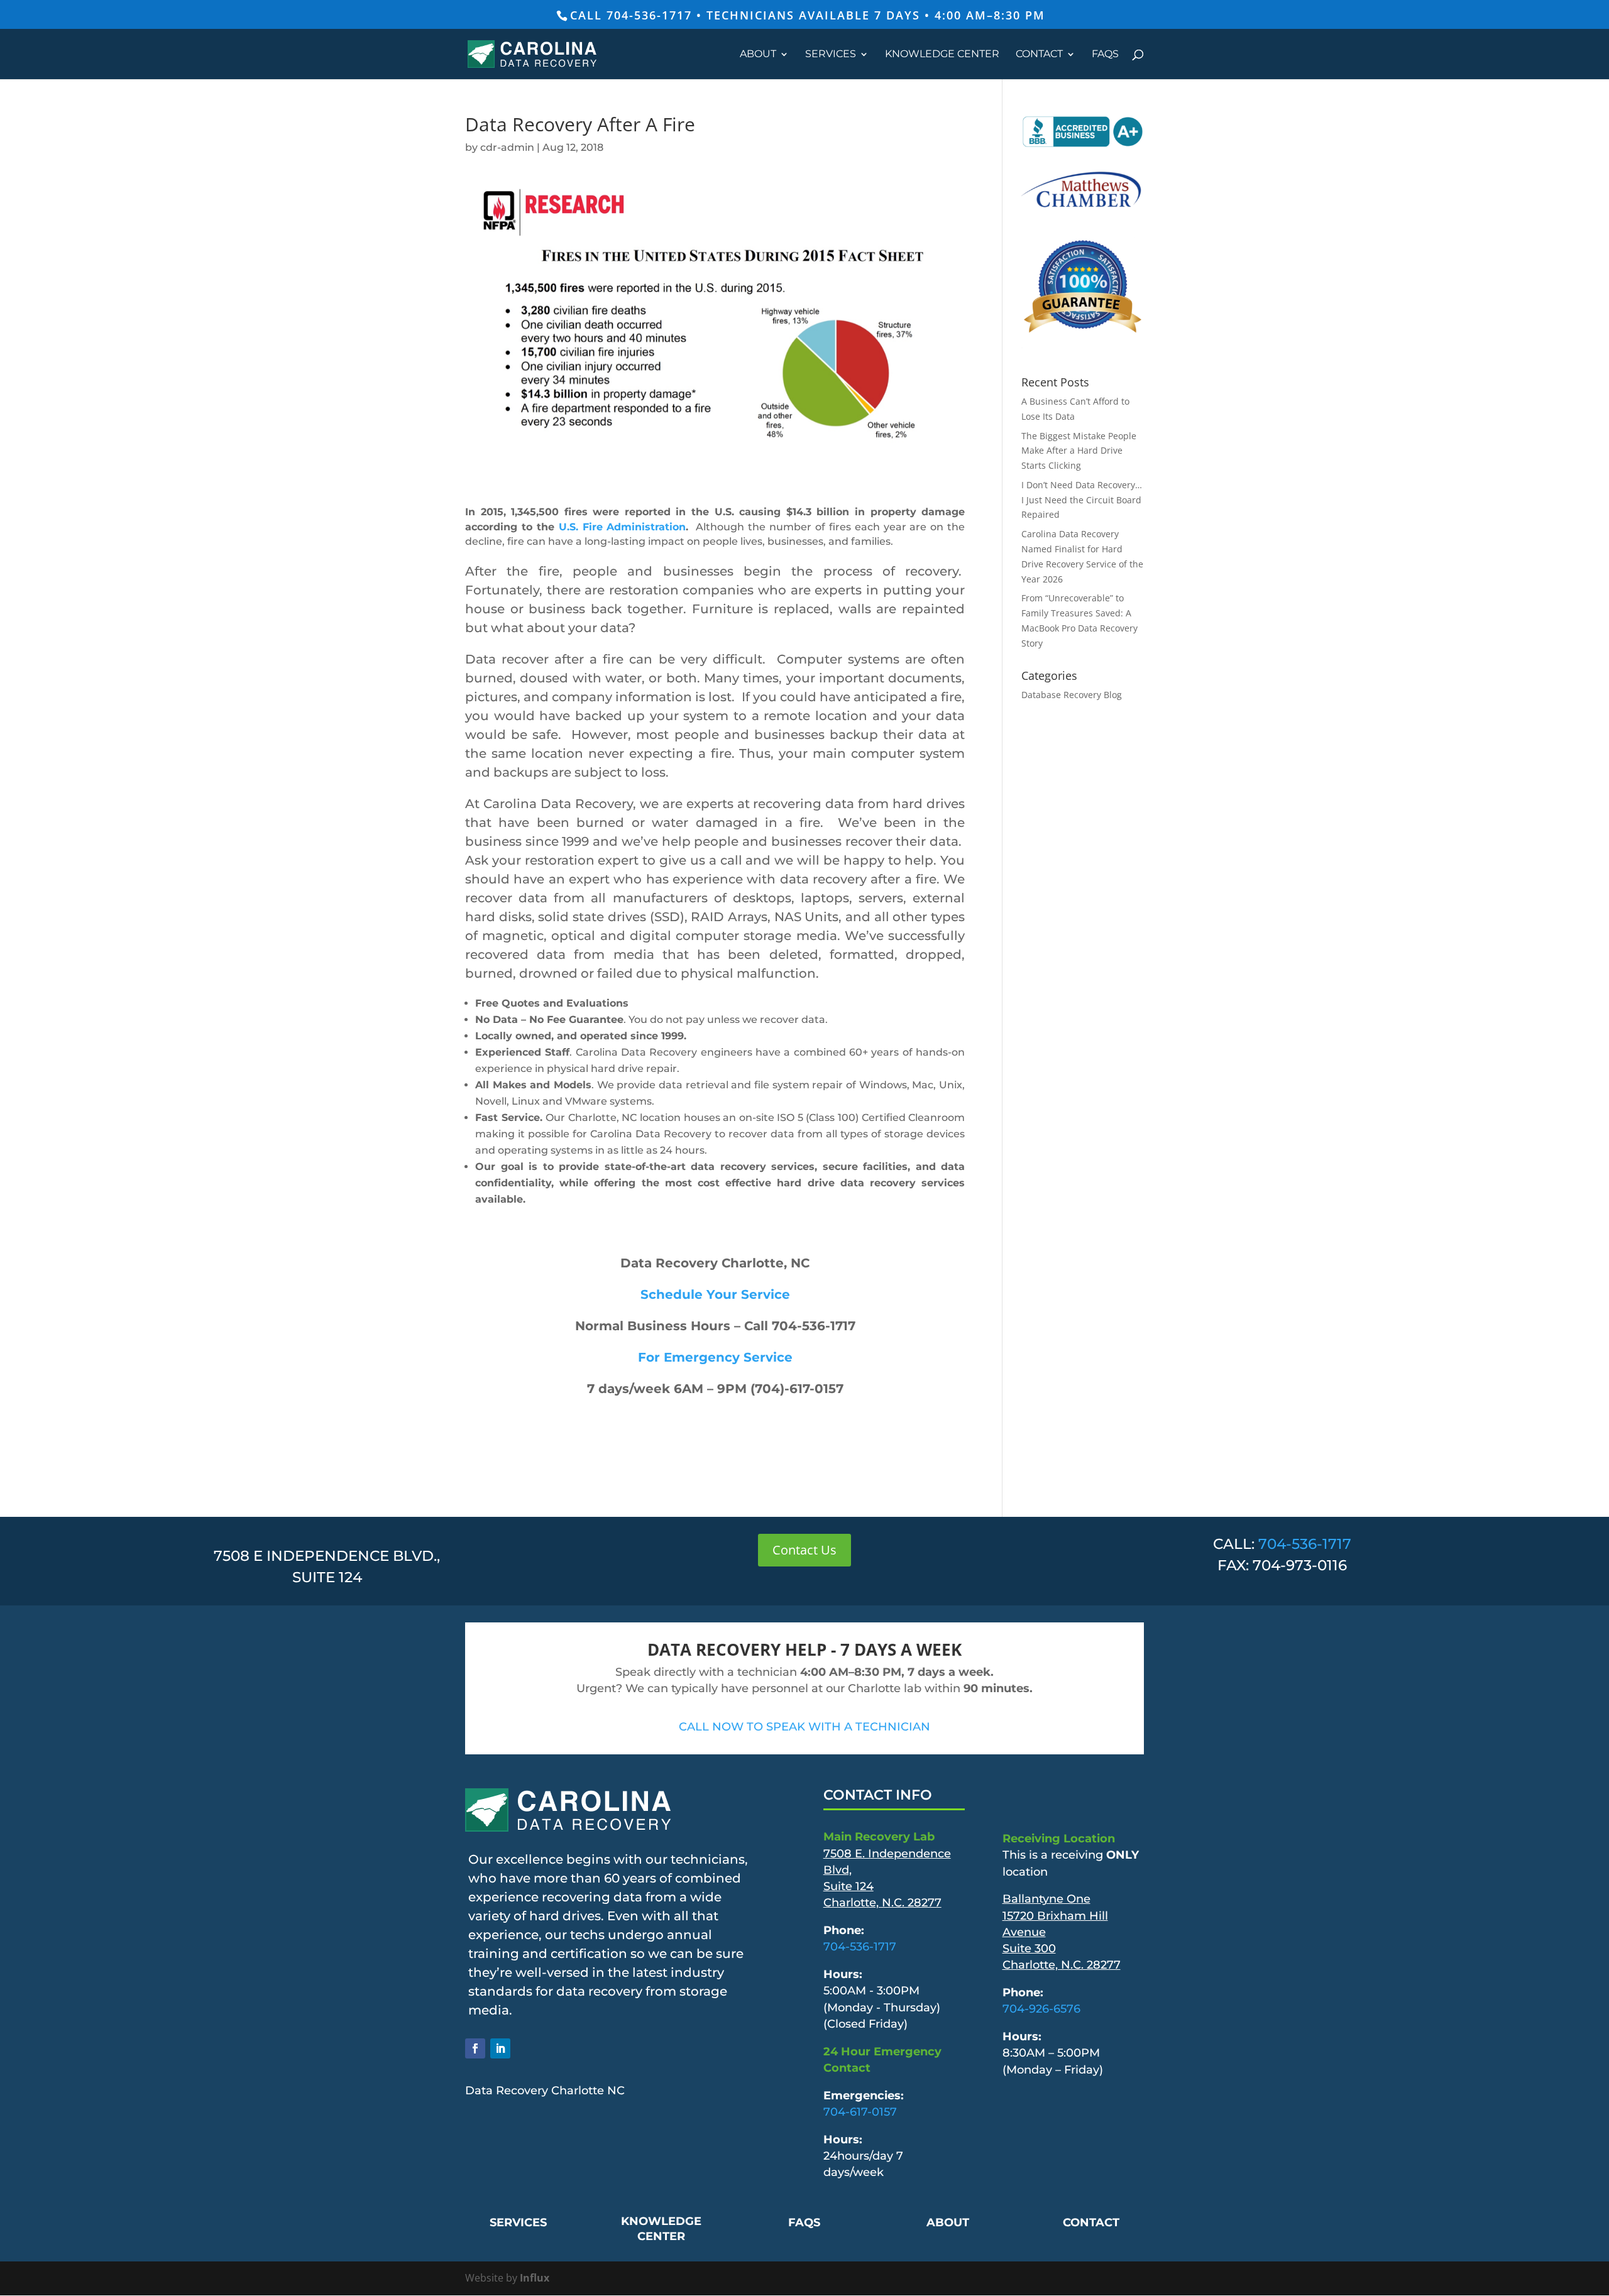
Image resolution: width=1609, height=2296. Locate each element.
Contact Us (804, 1550)
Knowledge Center (942, 55)
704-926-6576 (1041, 2009)
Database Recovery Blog (1072, 695)
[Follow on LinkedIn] (500, 2048)
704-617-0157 (860, 2112)
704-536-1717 (1305, 1544)
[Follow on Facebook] (475, 2048)
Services (831, 55)
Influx (535, 2278)
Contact (1039, 55)
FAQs (1105, 55)
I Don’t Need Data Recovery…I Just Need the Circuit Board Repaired (1082, 500)
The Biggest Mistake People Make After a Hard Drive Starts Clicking (1079, 451)
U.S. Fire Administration (623, 527)
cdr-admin (507, 147)
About (758, 55)
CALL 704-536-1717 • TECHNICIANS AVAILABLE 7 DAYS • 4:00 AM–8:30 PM (808, 15)
